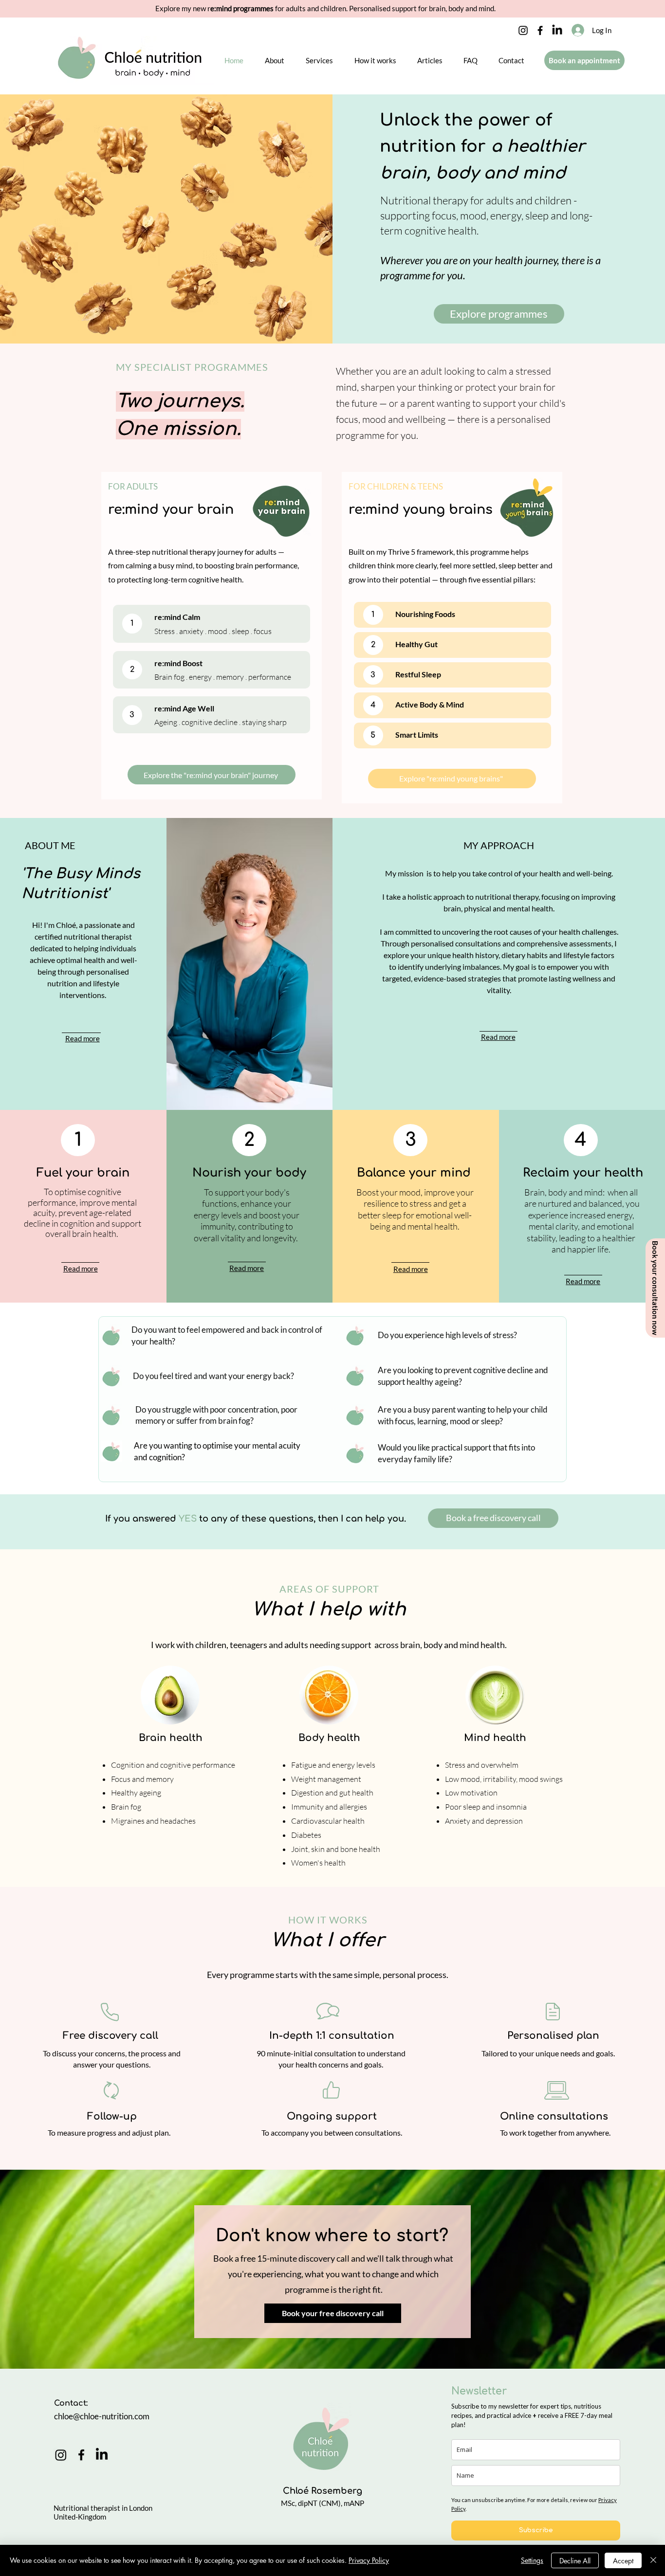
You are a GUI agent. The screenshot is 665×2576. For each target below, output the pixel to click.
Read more (81, 1269)
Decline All (575, 2561)
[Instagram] (523, 30)
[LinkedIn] (557, 30)
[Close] (653, 2560)
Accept (623, 2561)
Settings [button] (532, 2560)
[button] (275, 60)
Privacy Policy (369, 2560)
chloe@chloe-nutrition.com (102, 2416)
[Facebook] (540, 30)
